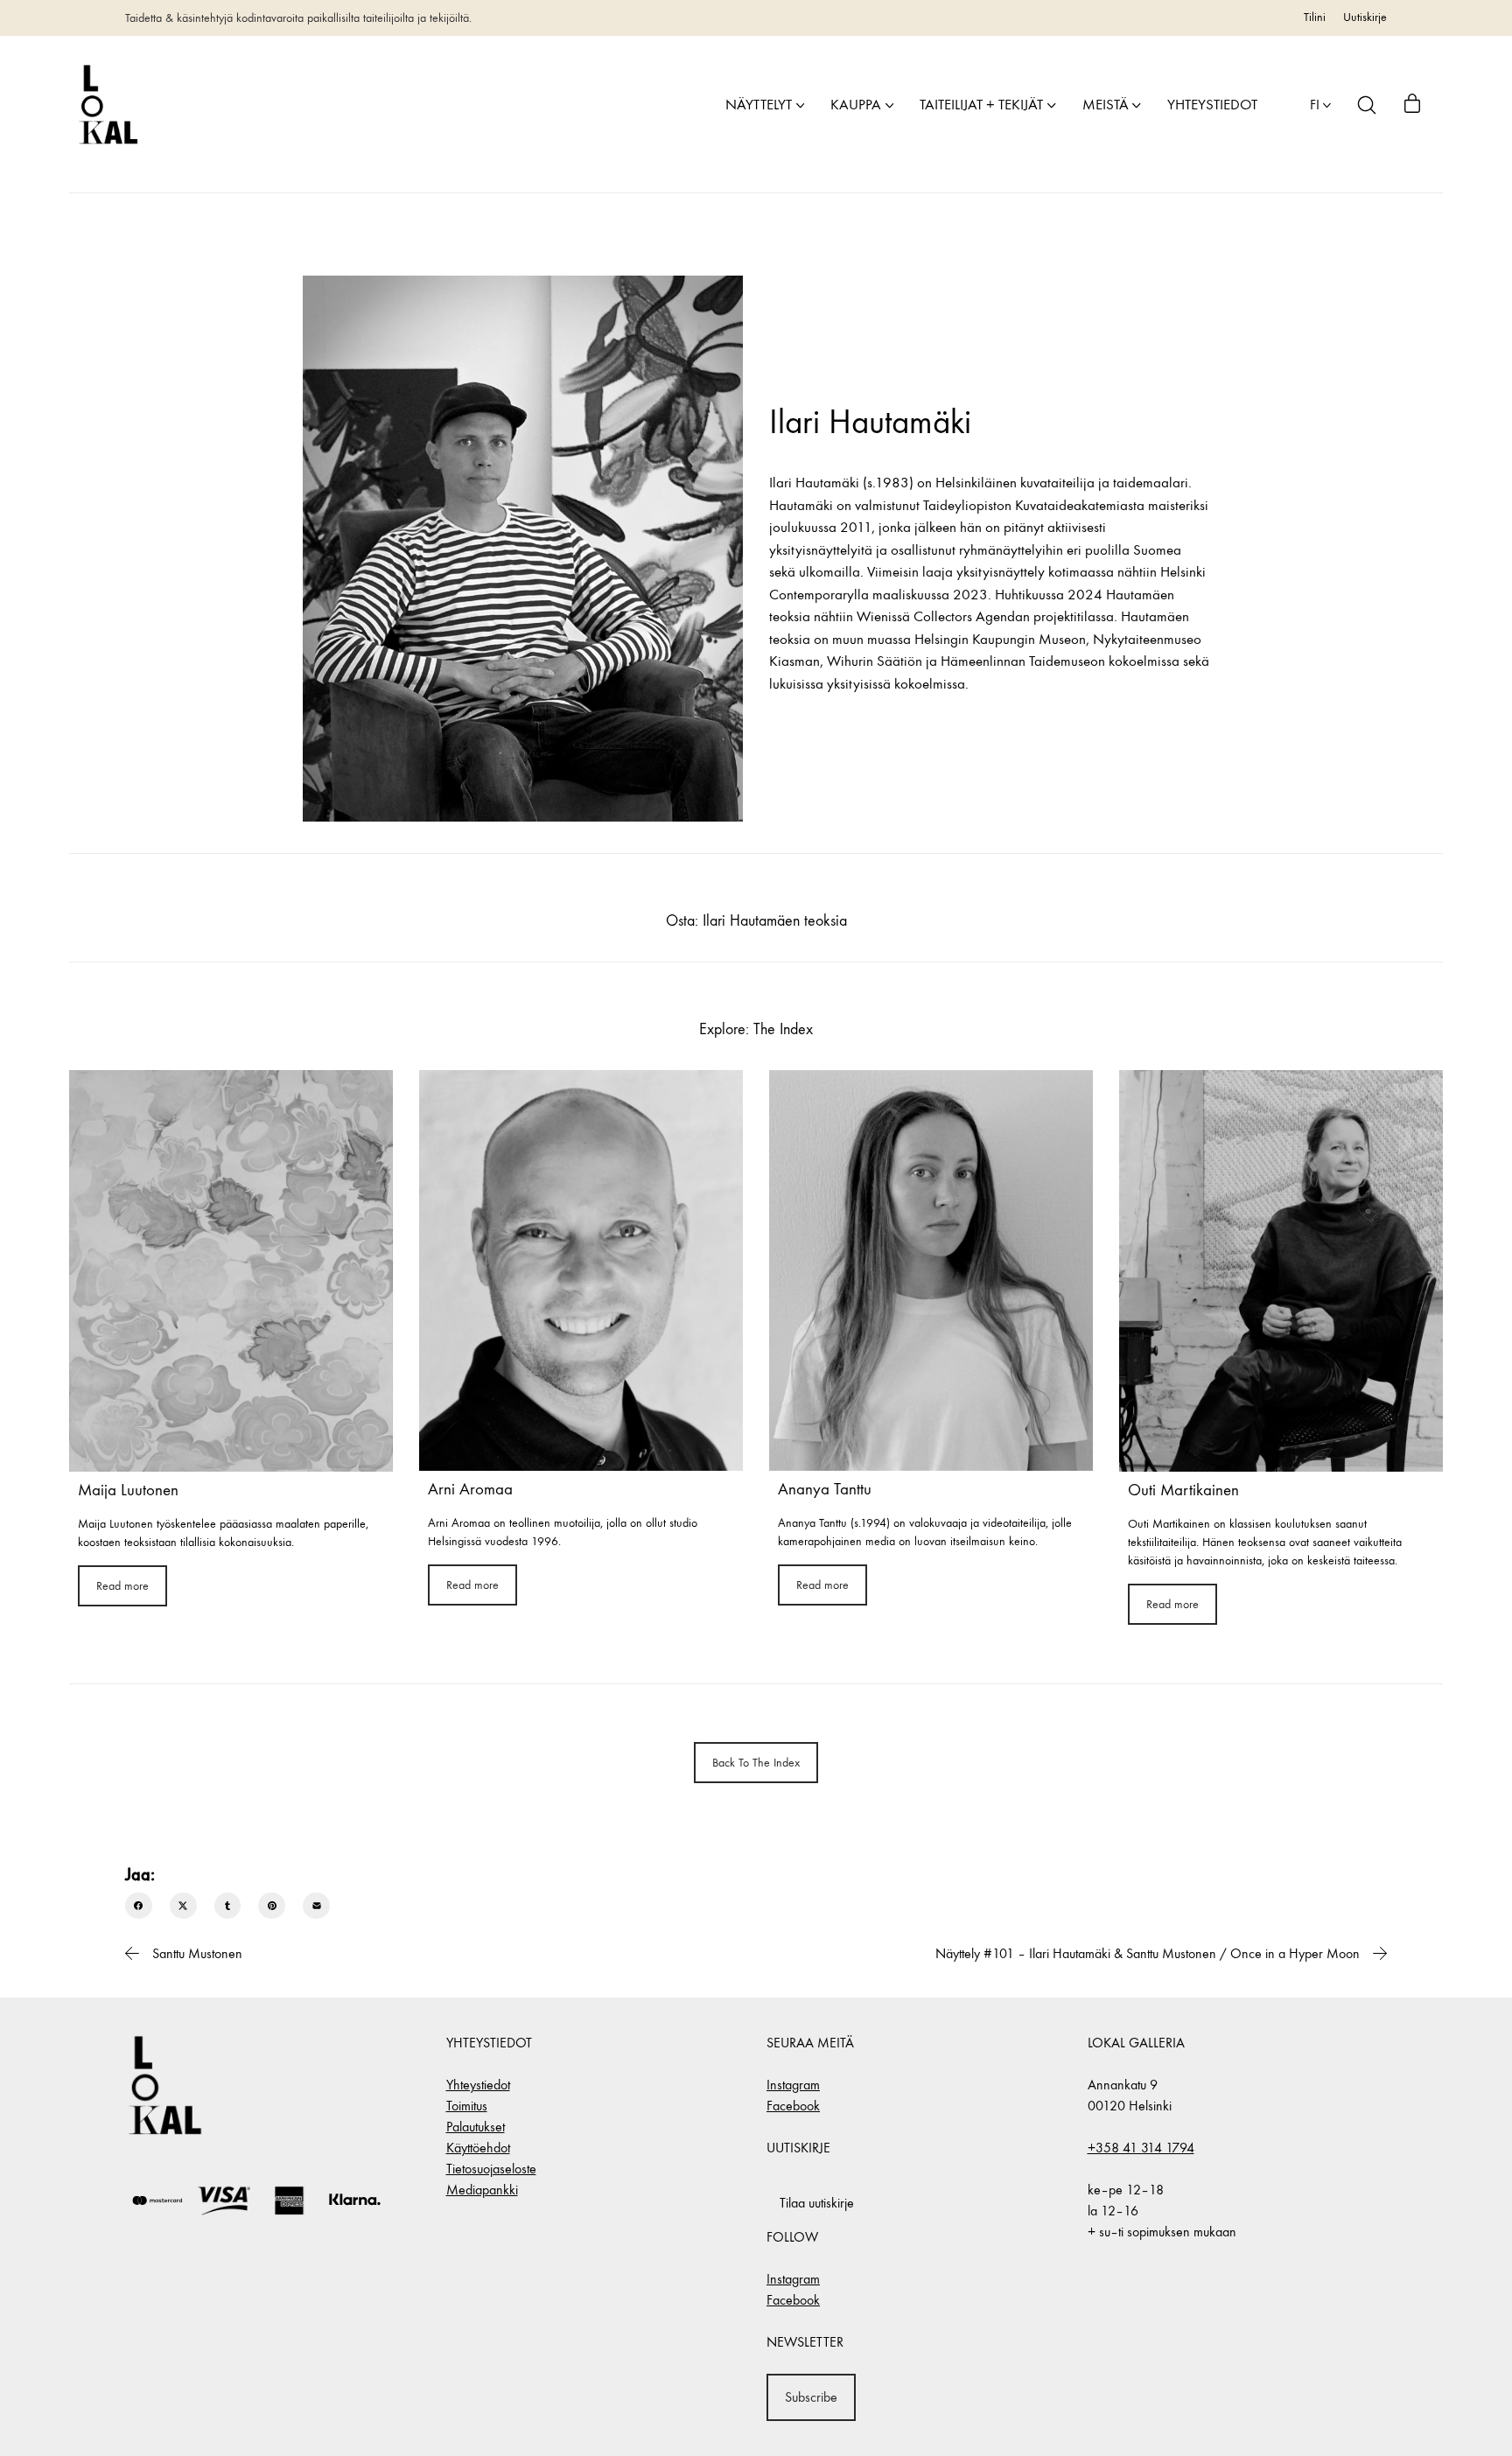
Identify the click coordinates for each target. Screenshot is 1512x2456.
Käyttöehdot (478, 2148)
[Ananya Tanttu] (931, 1270)
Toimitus (467, 2106)
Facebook (793, 2106)
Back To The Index (756, 1763)
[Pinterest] (272, 1906)
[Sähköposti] (316, 1906)
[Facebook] (139, 1906)
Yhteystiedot (478, 2085)
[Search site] (1367, 105)
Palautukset (476, 2127)
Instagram (793, 2085)
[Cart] (1412, 105)
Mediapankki (482, 2190)
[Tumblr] (228, 1906)
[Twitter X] (183, 1906)
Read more (122, 1586)
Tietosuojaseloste (491, 2169)
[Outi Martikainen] (1281, 1271)
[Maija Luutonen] (231, 1271)
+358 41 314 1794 (1141, 2148)
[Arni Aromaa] (581, 1270)
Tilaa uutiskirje (817, 2203)
